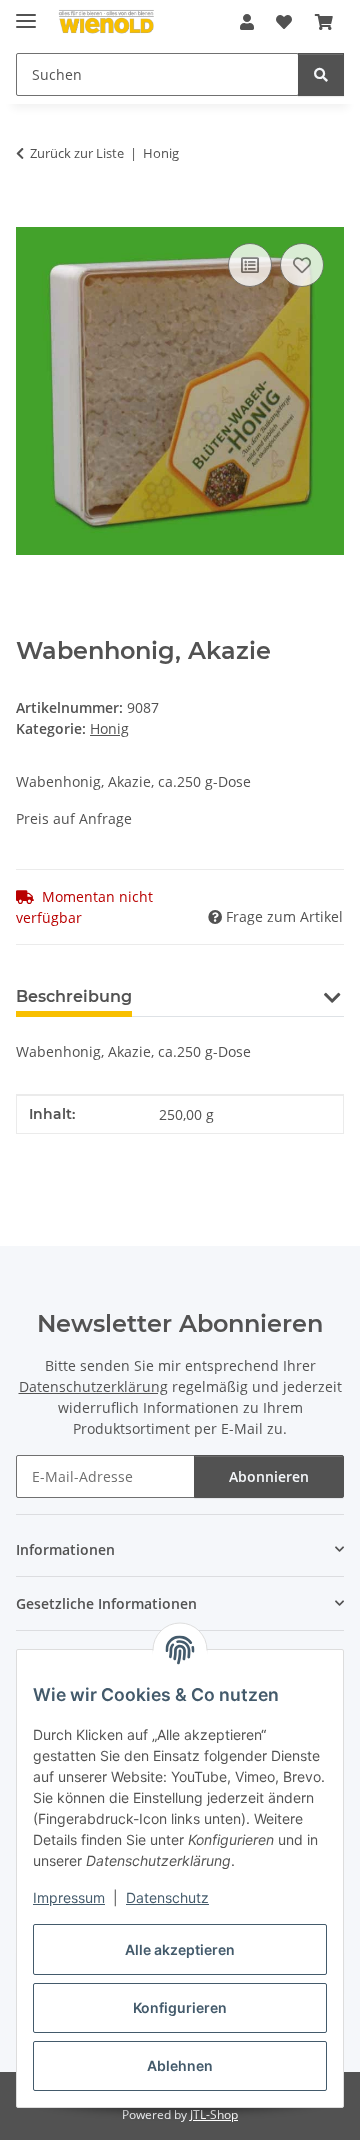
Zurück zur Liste (77, 153)
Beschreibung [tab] (74, 996)
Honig (109, 728)
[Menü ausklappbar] (26, 12)
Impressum (69, 1897)
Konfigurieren (180, 2007)
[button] (247, 22)
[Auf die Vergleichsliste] (250, 265)
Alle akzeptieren (180, 1949)
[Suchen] (321, 74)
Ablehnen (180, 2065)
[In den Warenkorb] (32, 216)
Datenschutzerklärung (93, 1386)
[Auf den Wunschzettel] (302, 265)
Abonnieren (269, 1476)
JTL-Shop (214, 2114)
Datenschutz (167, 1897)
